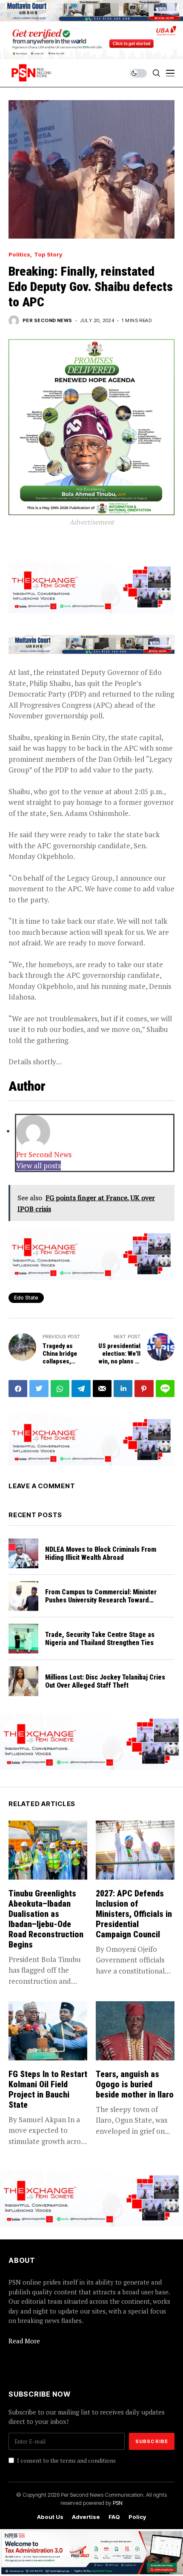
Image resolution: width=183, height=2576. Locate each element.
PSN (118, 2503)
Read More (24, 2341)
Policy (137, 2517)
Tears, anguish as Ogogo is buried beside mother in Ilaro (135, 2084)
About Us (50, 2517)
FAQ (114, 2517)
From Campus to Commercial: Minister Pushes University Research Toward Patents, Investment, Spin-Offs (101, 1600)
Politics (19, 255)
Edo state (26, 1298)
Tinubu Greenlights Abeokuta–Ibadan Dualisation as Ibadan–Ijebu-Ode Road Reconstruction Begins (46, 1919)
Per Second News (47, 321)
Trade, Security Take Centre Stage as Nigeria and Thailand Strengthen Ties (100, 1639)
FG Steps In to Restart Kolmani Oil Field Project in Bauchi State (48, 2089)
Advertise (86, 2517)
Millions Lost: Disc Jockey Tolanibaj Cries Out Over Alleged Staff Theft (105, 1681)
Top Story (48, 255)
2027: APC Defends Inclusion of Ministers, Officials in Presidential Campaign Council (134, 1914)
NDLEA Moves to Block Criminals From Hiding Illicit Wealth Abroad (101, 1553)
